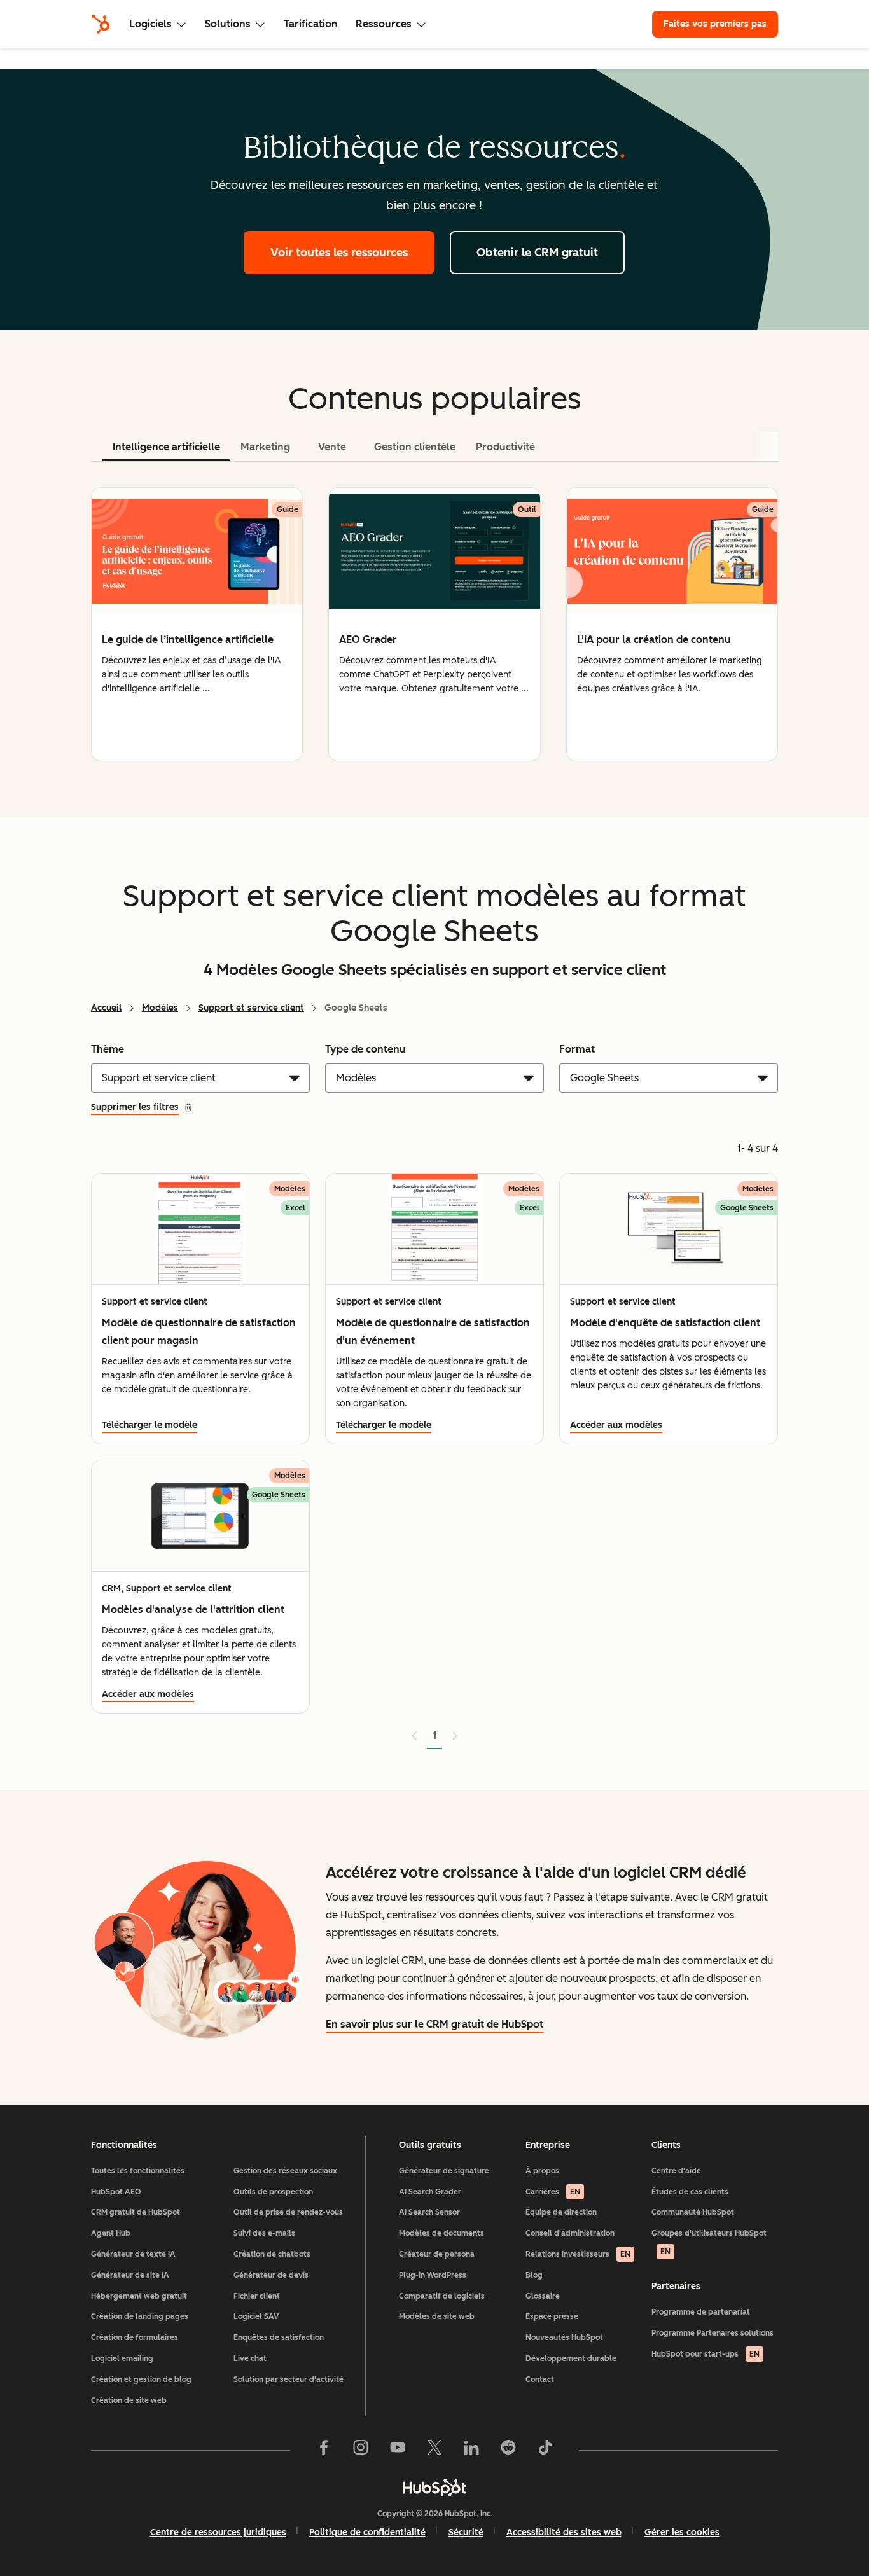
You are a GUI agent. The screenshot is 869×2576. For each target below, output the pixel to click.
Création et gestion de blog (141, 2379)
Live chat (250, 2358)
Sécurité (466, 2532)
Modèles (160, 1008)
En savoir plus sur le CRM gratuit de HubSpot (434, 2024)
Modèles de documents (441, 2233)
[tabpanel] (434, 624)
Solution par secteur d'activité (289, 2379)
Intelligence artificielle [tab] (166, 447)
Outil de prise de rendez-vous (288, 2212)
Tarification (311, 24)
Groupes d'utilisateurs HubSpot (709, 2242)
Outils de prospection (273, 2192)
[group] (197, 624)
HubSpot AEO (116, 2192)
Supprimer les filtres (135, 1107)
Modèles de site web (437, 2316)
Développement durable (571, 2358)
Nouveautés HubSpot (564, 2337)
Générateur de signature (444, 2171)
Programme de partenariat (701, 2312)
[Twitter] (434, 2450)
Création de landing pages (140, 2316)
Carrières (553, 2192)
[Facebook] (324, 2450)
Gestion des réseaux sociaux (285, 2171)
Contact (540, 2379)
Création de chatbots (272, 2254)
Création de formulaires (135, 2337)
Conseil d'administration (570, 2233)
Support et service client (251, 1008)
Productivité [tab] (505, 447)
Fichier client (257, 2296)
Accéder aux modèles (616, 1425)
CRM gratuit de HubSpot (136, 2212)
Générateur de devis (271, 2275)
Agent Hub (111, 2233)
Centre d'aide (676, 2171)
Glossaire (543, 2296)
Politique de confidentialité (367, 2532)
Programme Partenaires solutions (713, 2333)
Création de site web (129, 2400)
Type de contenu (365, 1049)
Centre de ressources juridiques (218, 2532)
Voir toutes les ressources (339, 253)
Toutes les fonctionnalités (138, 2171)
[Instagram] (361, 2450)
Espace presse (552, 2316)
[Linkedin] (471, 2450)
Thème (108, 1049)
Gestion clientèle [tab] (415, 447)
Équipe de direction (561, 2212)
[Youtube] (398, 2450)
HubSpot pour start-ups (706, 2354)
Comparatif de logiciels (442, 2296)
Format (577, 1049)
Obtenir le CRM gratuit (537, 253)
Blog (534, 2275)
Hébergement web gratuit (139, 2296)
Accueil (106, 1008)
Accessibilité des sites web (564, 2532)
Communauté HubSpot (693, 2212)
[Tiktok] (545, 2450)
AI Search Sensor (429, 2212)
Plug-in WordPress (433, 2275)
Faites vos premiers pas (715, 24)
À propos (542, 2171)
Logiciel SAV (256, 2316)
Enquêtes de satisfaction (279, 2337)
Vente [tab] (332, 447)
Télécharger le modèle (149, 1425)
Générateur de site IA (130, 2275)
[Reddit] (508, 2450)
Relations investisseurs (578, 2254)
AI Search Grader (430, 2192)
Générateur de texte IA (133, 2254)
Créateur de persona (437, 2254)
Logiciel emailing (122, 2358)
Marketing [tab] (265, 447)
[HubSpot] (101, 24)
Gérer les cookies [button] (682, 2532)
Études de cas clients (690, 2192)
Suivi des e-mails (264, 2233)
